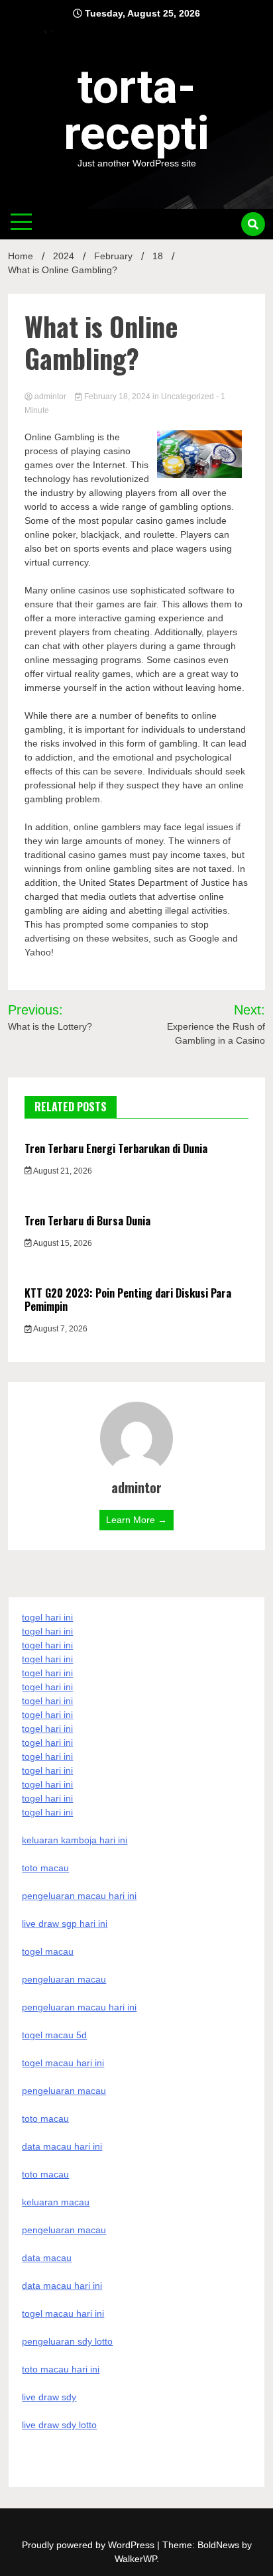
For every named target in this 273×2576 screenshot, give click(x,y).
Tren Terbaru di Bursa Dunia (87, 1221)
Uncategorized (188, 397)
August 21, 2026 (62, 1171)
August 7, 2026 (60, 1329)
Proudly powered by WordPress (89, 2545)
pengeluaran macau (64, 2230)
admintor (50, 397)
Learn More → (136, 1520)
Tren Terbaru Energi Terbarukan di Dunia (116, 1148)
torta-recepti (136, 110)
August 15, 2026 (62, 1243)
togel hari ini (47, 1798)
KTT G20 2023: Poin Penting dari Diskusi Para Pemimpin (128, 1300)
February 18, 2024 (117, 397)
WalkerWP (136, 2559)
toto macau (45, 2174)
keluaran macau (56, 2202)
